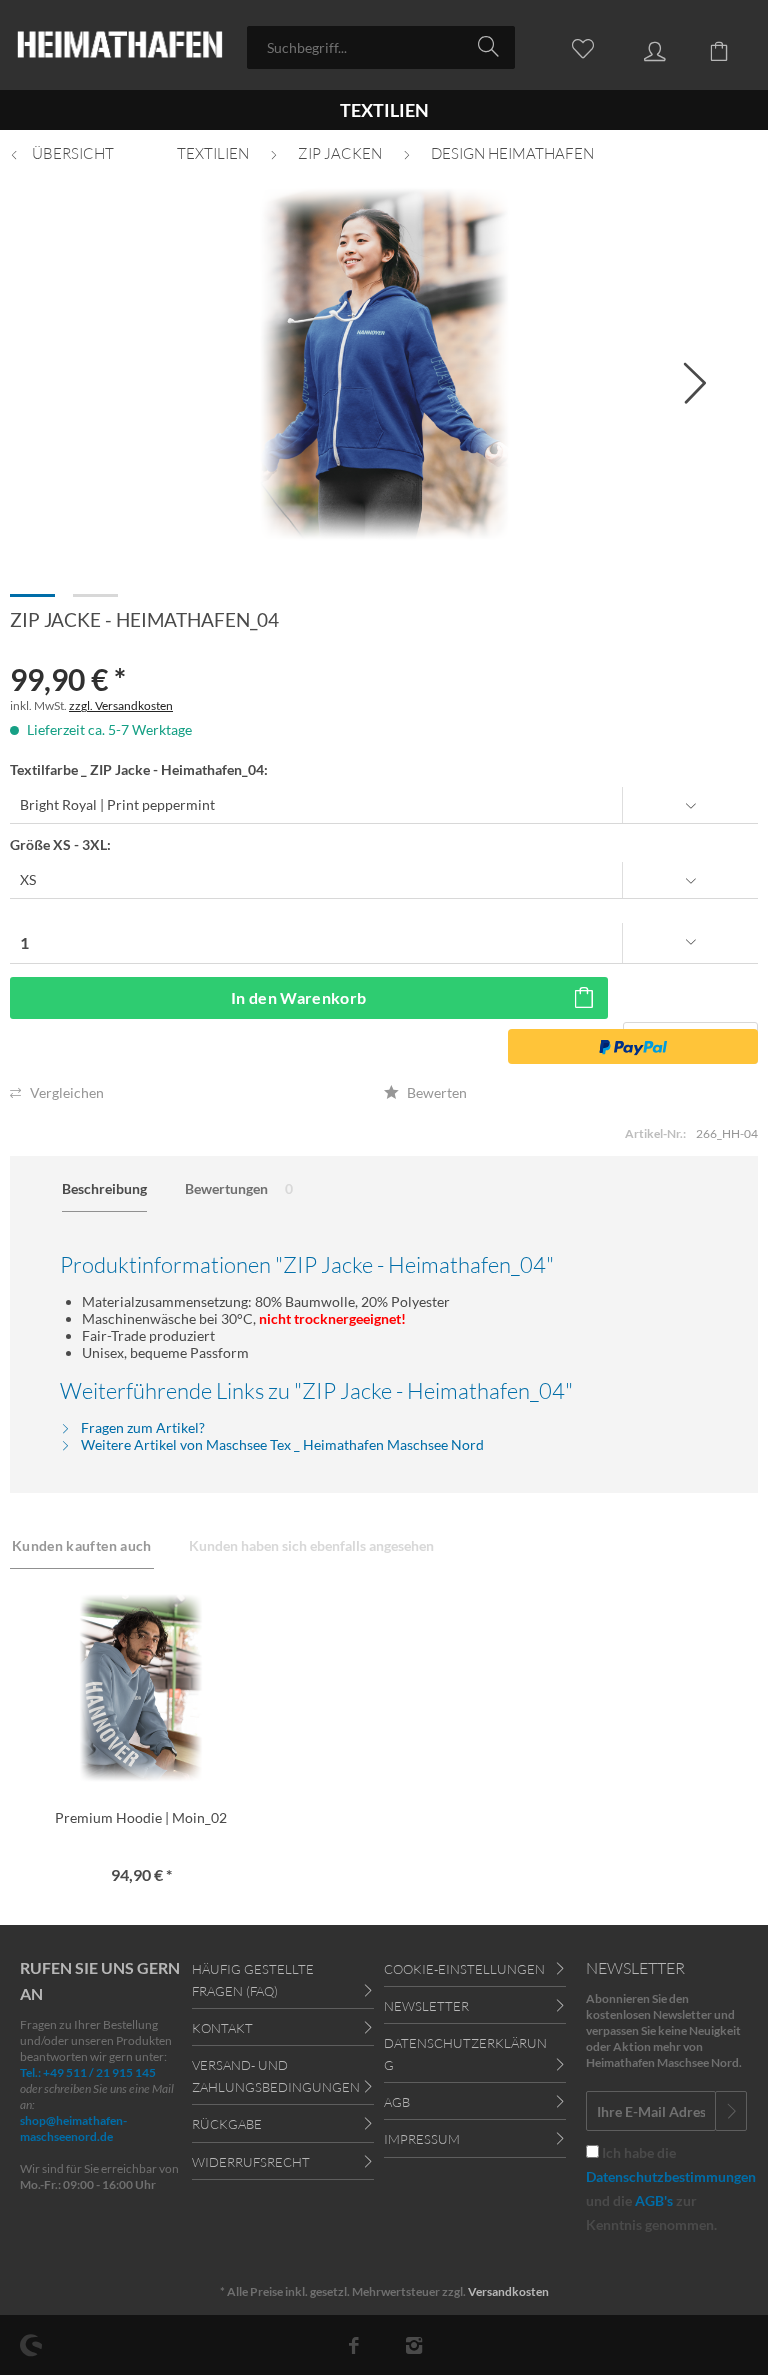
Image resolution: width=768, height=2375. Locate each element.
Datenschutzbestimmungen (671, 2176)
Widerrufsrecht (251, 2162)
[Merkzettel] (572, 46)
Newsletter (426, 2006)
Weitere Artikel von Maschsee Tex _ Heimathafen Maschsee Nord (281, 1444)
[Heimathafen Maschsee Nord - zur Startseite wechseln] (120, 47)
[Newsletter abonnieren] (731, 2111)
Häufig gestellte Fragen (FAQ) (253, 1980)
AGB (397, 2102)
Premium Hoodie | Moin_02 (141, 1817)
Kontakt (222, 2028)
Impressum (422, 2139)
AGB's (654, 2200)
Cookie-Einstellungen (464, 1969)
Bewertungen (239, 1188)
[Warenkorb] (708, 46)
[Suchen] (491, 46)
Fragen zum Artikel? (141, 1427)
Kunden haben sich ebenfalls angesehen (311, 1545)
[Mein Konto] (640, 46)
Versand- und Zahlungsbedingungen (276, 2076)
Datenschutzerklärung (465, 2054)
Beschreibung (104, 1188)
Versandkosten (508, 2291)
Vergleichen (65, 1092)
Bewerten (435, 1092)
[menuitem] (381, 47)
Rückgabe (227, 2124)
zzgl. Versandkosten (121, 705)
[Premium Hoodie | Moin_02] (141, 1688)
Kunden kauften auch (82, 1545)
